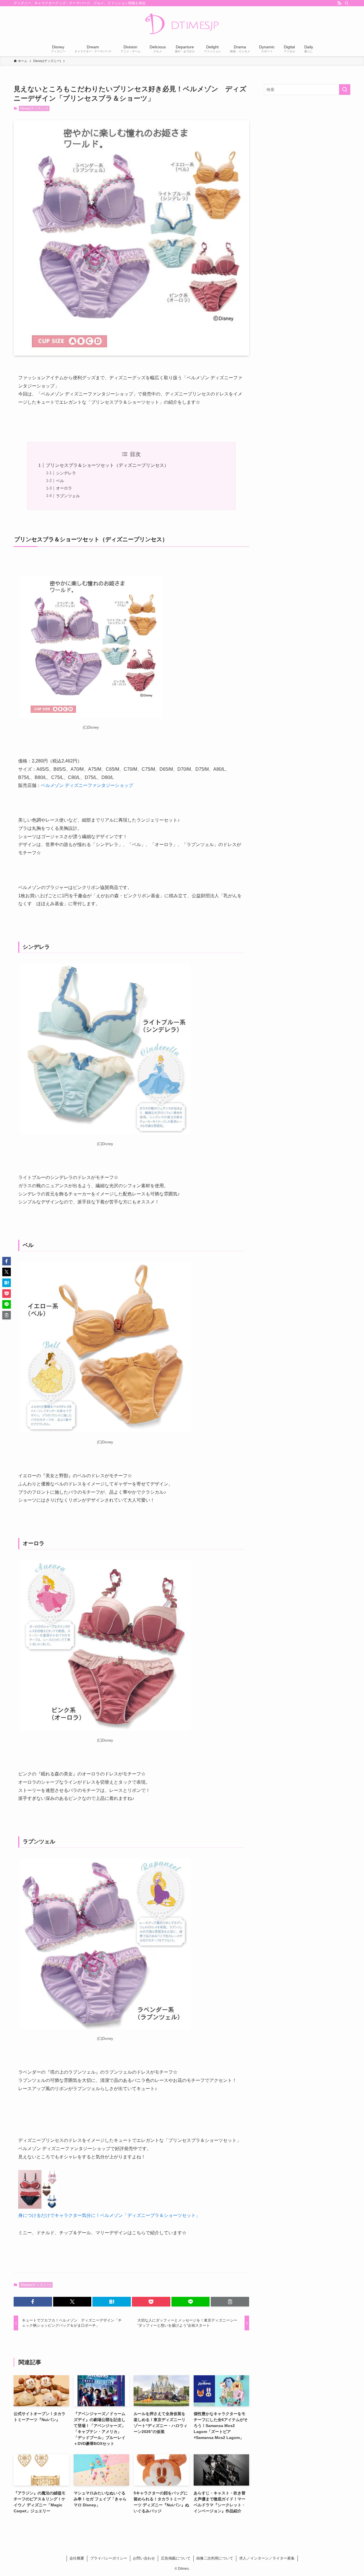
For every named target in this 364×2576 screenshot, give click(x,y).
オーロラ (64, 488)
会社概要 (77, 2558)
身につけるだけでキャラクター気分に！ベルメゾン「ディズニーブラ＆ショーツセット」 (109, 2215)
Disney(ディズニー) (34, 108)
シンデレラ (66, 473)
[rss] (339, 3)
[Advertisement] (307, 140)
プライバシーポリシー (109, 2558)
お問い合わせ (144, 2558)
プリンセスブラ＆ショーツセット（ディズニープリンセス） (107, 465)
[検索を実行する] (345, 90)
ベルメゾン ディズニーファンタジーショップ (87, 785)
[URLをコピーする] (230, 2302)
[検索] (347, 3)
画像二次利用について (215, 2558)
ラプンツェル (68, 496)
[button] (33, 2302)
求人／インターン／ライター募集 (267, 2558)
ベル (60, 481)
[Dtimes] (182, 24)
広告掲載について (176, 2558)
